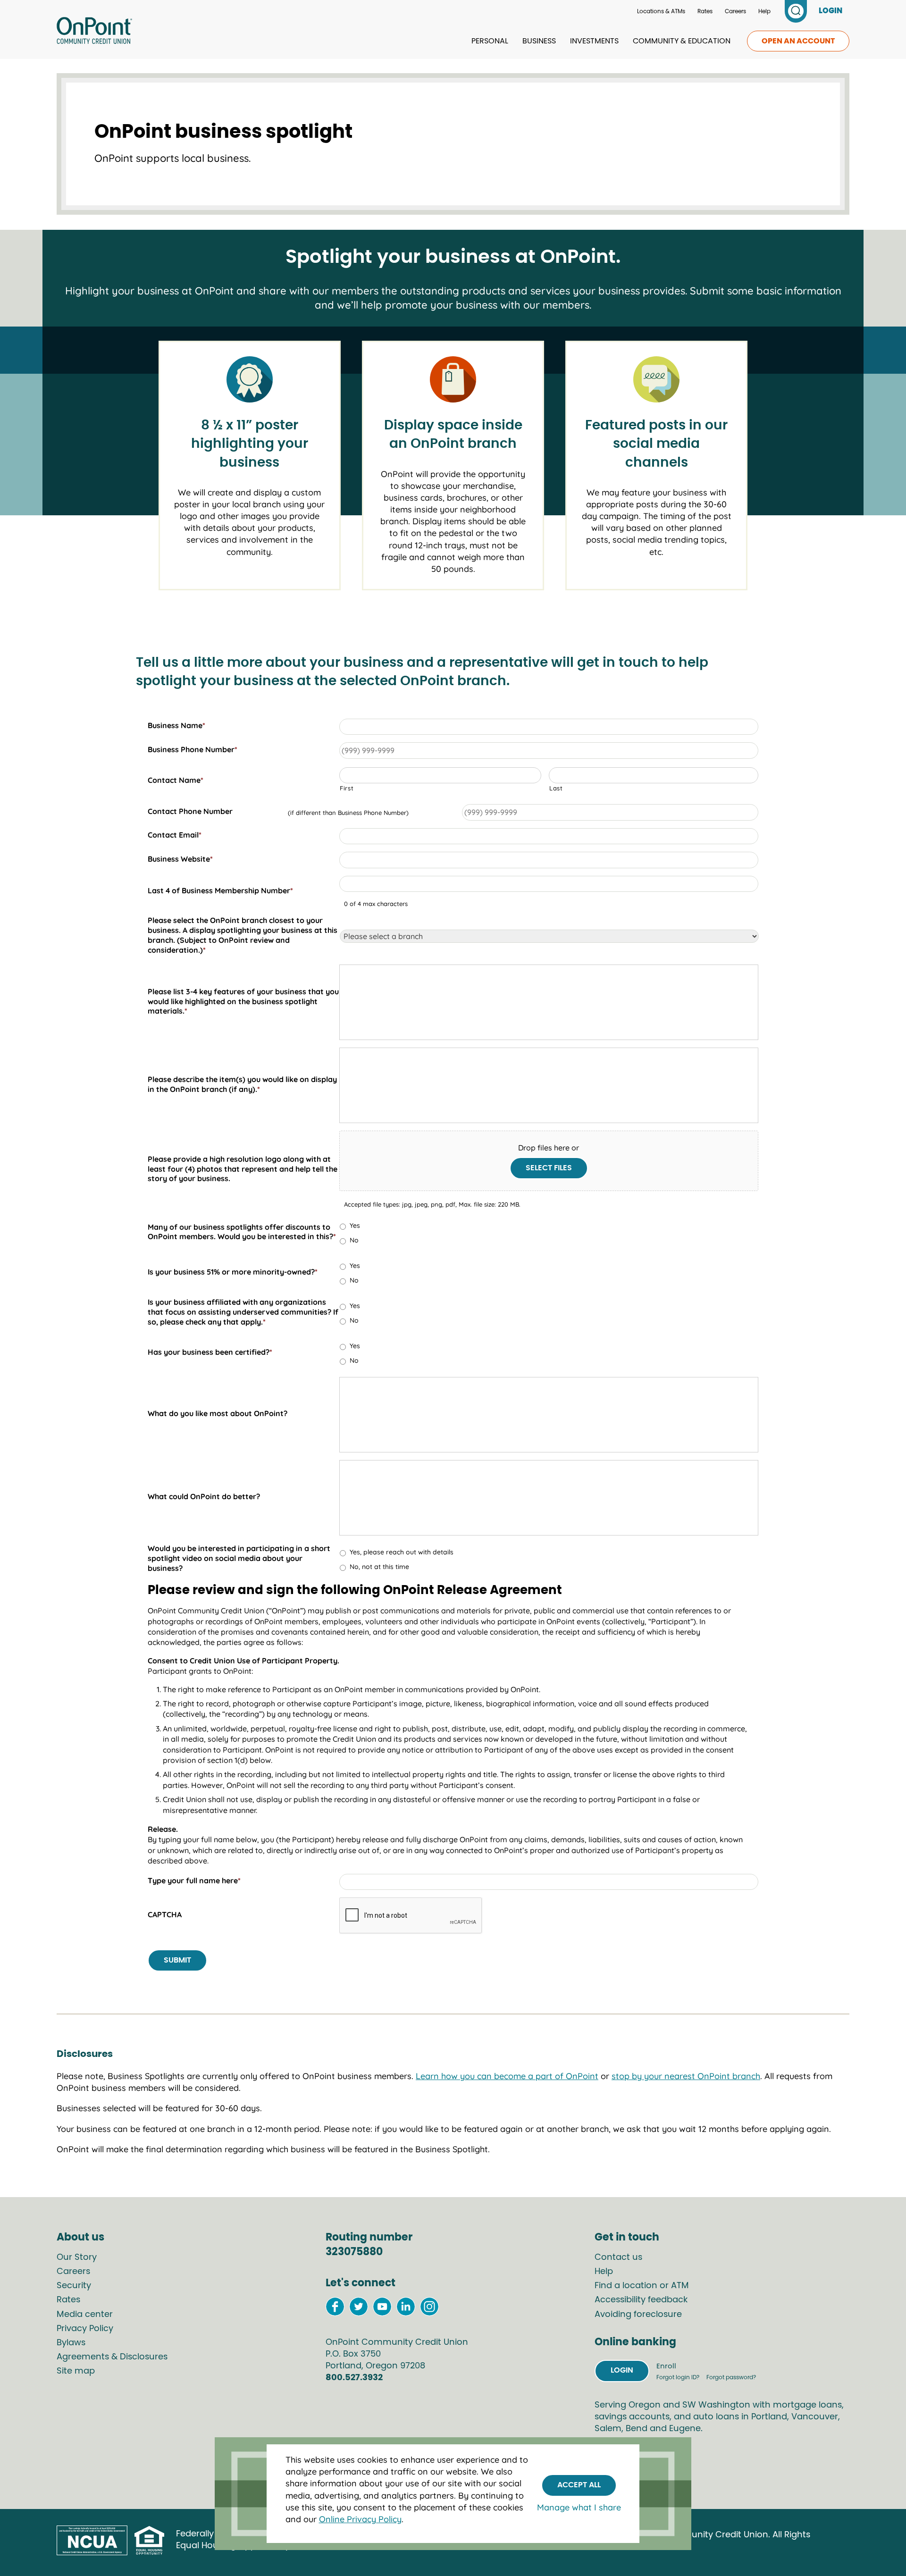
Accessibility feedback (641, 2300)
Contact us (618, 2257)
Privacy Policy (85, 2329)
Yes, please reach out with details (402, 1552)
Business (539, 41)
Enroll (666, 2366)
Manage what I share (579, 2507)
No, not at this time (379, 1567)
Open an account (798, 41)
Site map (76, 2371)
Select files (549, 1168)
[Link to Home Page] (94, 32)
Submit (177, 1960)
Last (556, 788)
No (354, 1240)
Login (622, 2370)
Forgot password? (731, 2377)
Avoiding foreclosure (638, 2315)
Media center (85, 2315)
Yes (355, 1225)
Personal (490, 41)
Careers (735, 11)
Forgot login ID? (679, 2377)
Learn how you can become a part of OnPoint (507, 2076)
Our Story (77, 2257)
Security (74, 2286)
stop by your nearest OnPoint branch (686, 2076)
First (347, 788)
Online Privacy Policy (360, 2519)
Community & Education (682, 41)
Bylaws (71, 2343)
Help (764, 11)
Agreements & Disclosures (112, 2357)
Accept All (579, 2485)
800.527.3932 (354, 2378)
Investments (594, 41)
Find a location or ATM (642, 2286)
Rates (705, 11)
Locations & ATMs (661, 11)
